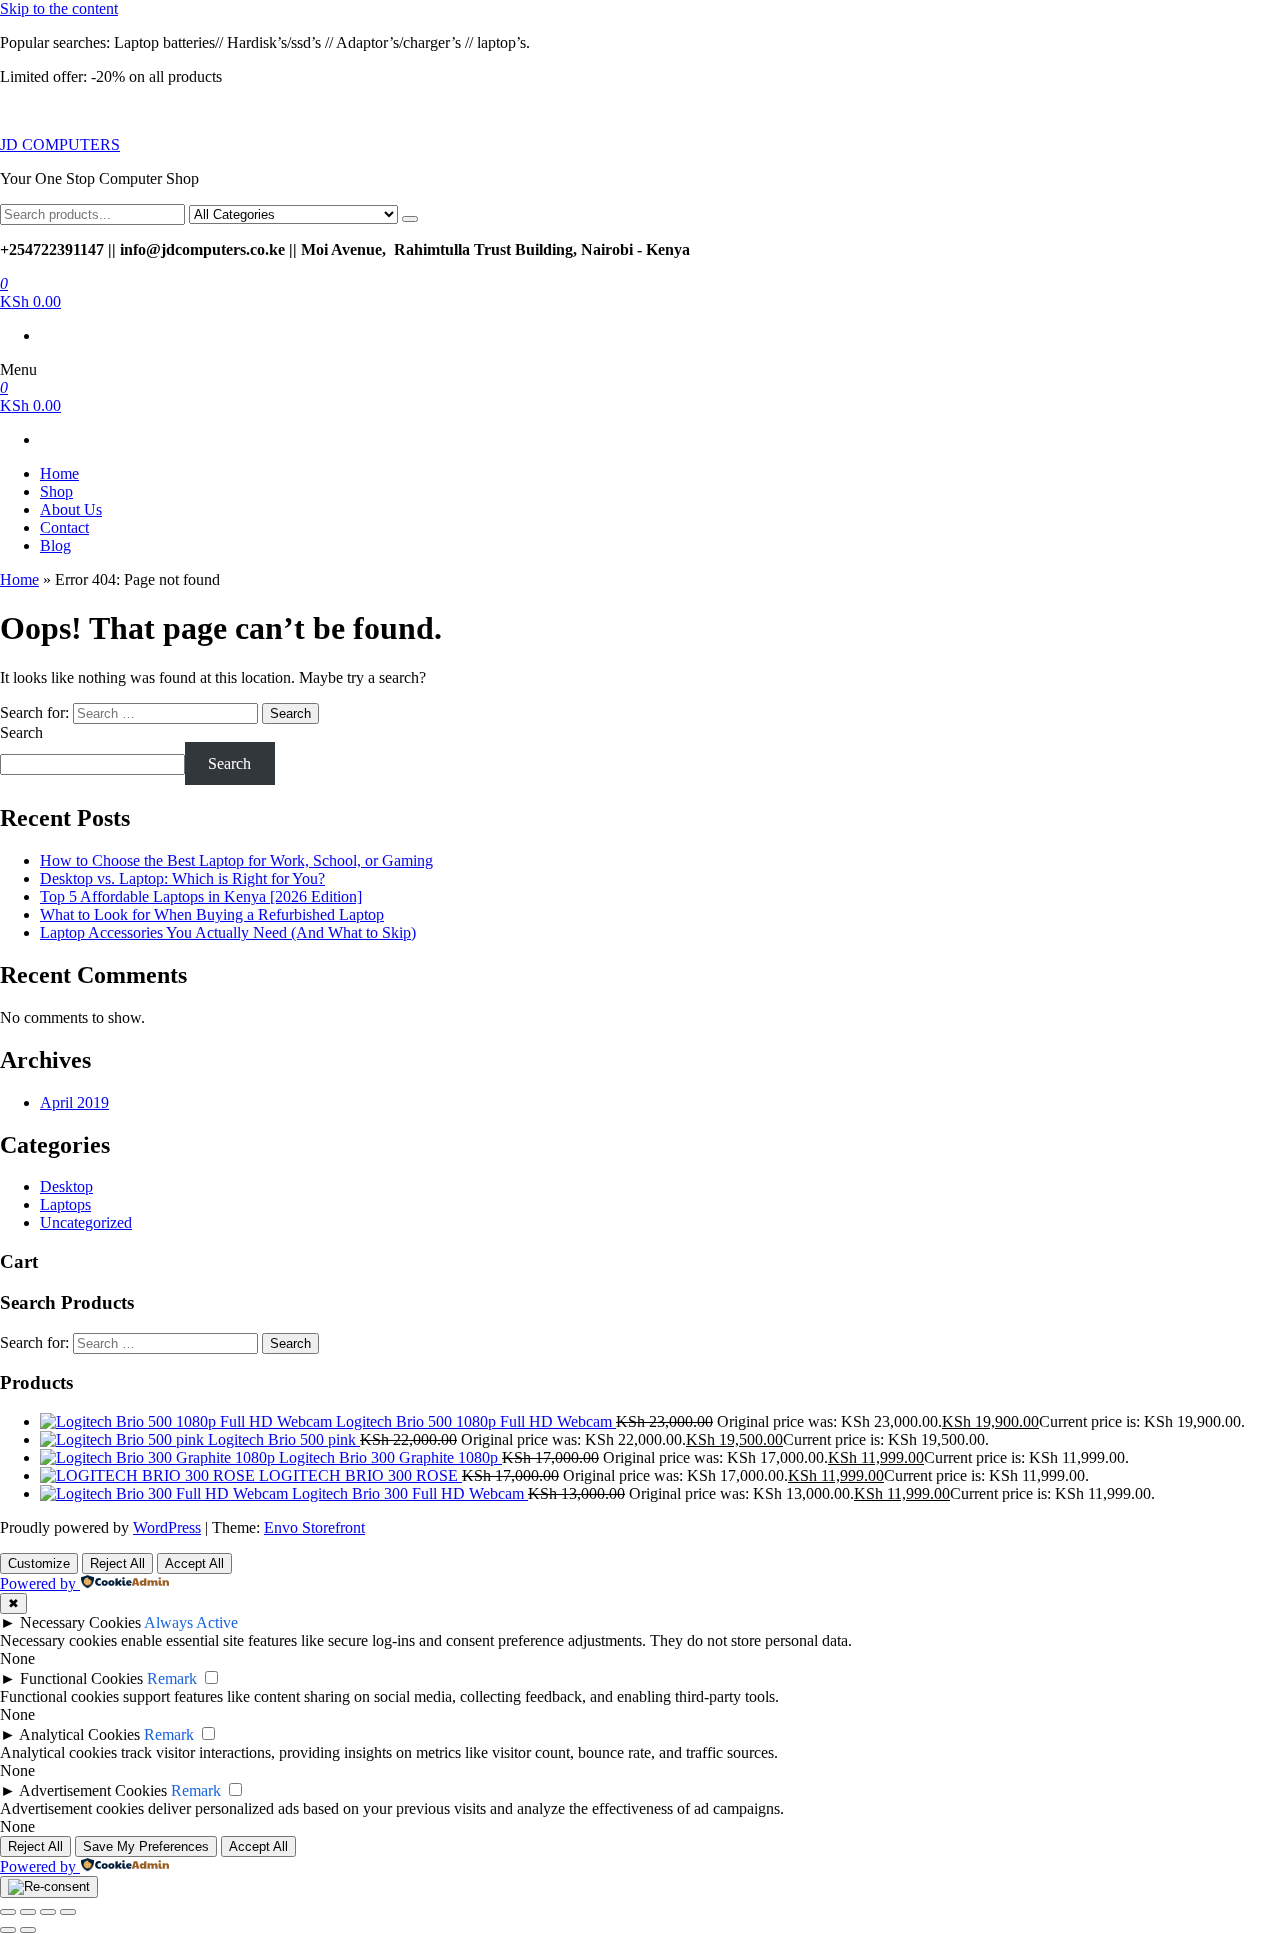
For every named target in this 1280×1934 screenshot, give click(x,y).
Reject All (117, 1563)
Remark (172, 1678)
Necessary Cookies (80, 1622)
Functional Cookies (81, 1678)
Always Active (191, 1622)
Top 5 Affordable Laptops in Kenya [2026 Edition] (201, 896)
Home (59, 473)
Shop (56, 491)
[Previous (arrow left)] (8, 1930)
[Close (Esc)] (68, 1912)
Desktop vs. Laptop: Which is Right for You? (182, 878)
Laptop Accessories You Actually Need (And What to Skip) (228, 932)
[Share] (48, 1912)
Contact (64, 527)
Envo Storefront (314, 1527)
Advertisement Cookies (93, 1790)
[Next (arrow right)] (28, 1930)
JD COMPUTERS (60, 144)
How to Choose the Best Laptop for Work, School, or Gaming (236, 860)
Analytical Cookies (79, 1734)
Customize (39, 1563)
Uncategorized (86, 1222)
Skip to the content (59, 8)
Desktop (66, 1186)
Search (21, 732)
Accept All (194, 1563)
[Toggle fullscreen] (28, 1912)
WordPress (167, 1527)
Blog (55, 545)
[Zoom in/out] (8, 1912)
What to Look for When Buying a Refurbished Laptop (212, 914)
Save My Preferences (146, 1846)
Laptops (65, 1204)
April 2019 (74, 1102)
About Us (71, 509)
